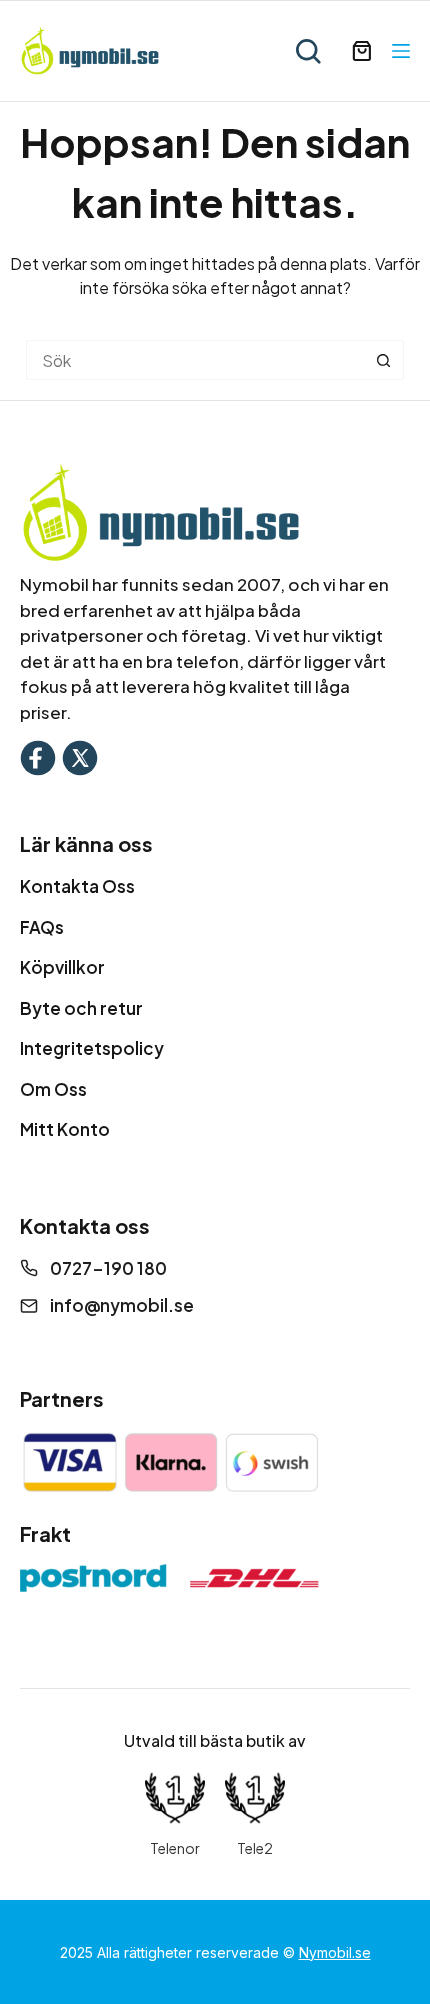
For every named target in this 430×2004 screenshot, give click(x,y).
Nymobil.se (335, 1952)
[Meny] (401, 51)
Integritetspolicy (92, 1048)
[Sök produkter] (308, 51)
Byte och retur (81, 1008)
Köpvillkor (62, 967)
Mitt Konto (65, 1129)
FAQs (42, 927)
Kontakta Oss (77, 886)
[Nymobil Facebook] (38, 755)
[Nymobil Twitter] (80, 755)
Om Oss (53, 1089)
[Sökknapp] (384, 360)
